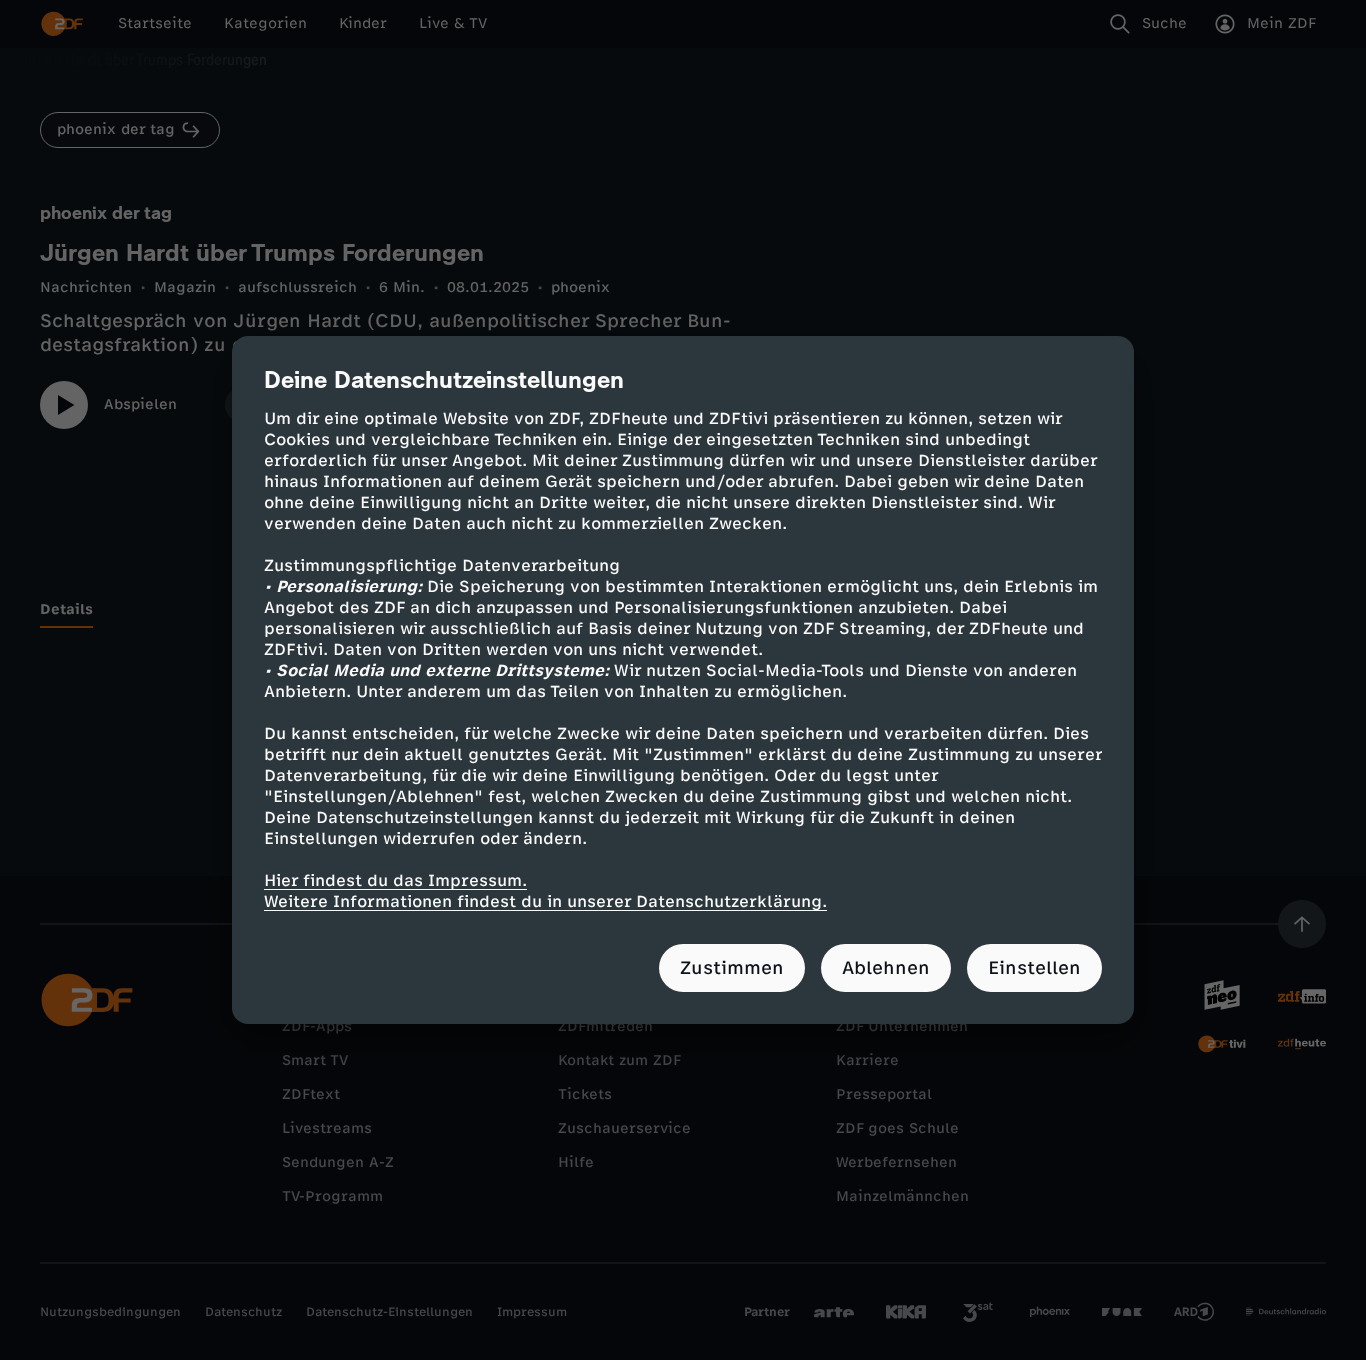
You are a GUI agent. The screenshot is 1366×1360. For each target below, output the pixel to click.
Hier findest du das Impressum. (395, 880)
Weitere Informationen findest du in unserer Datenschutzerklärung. (545, 901)
